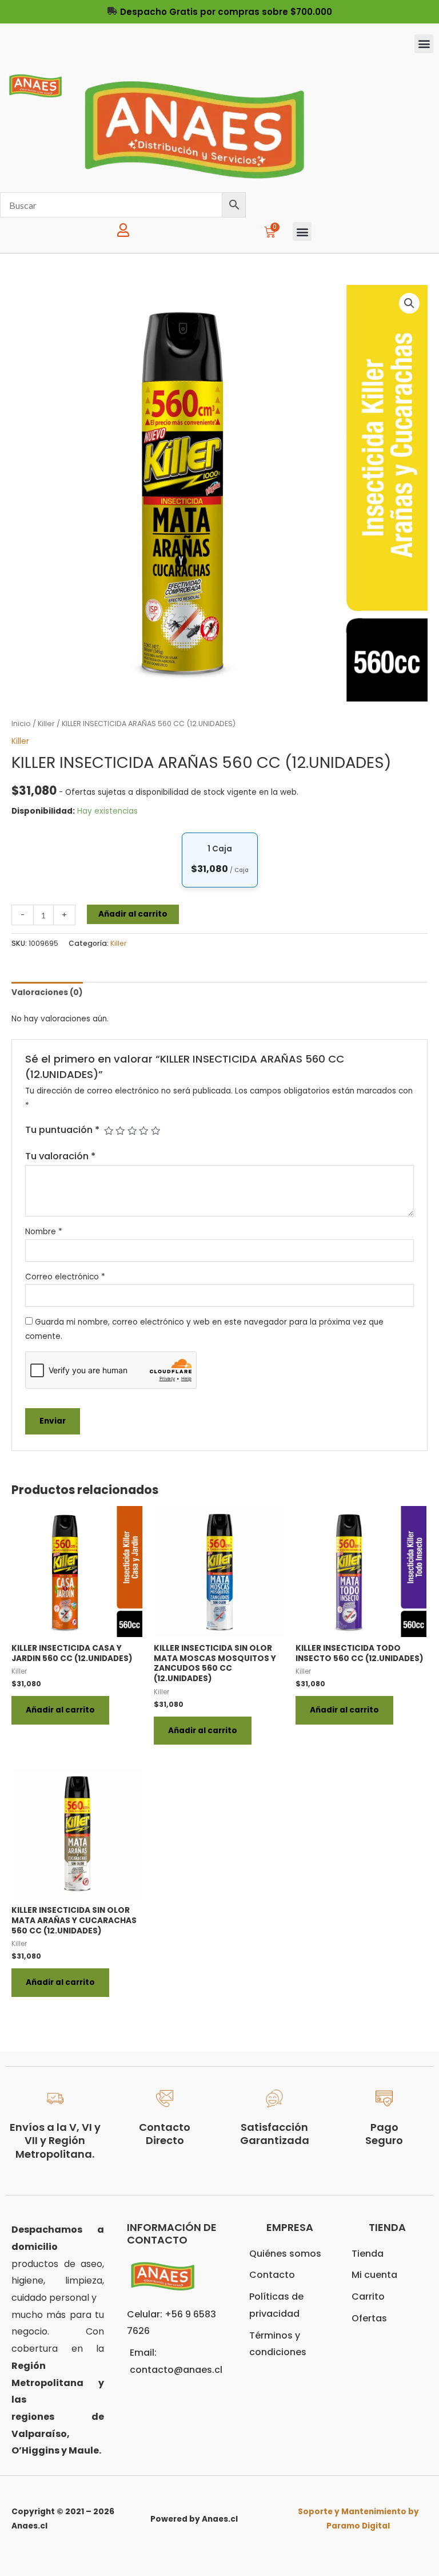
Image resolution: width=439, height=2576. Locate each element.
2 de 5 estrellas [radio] (120, 1131)
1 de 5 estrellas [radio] (109, 1131)
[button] (424, 44)
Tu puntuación (62, 1130)
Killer (46, 724)
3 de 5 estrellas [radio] (132, 1131)
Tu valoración (60, 1156)
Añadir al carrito (133, 914)
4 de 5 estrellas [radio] (143, 1131)
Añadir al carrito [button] (60, 1710)
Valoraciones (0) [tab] (47, 992)
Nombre (44, 1232)
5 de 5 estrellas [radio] (155, 1131)
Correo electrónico (65, 1277)
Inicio (21, 724)
